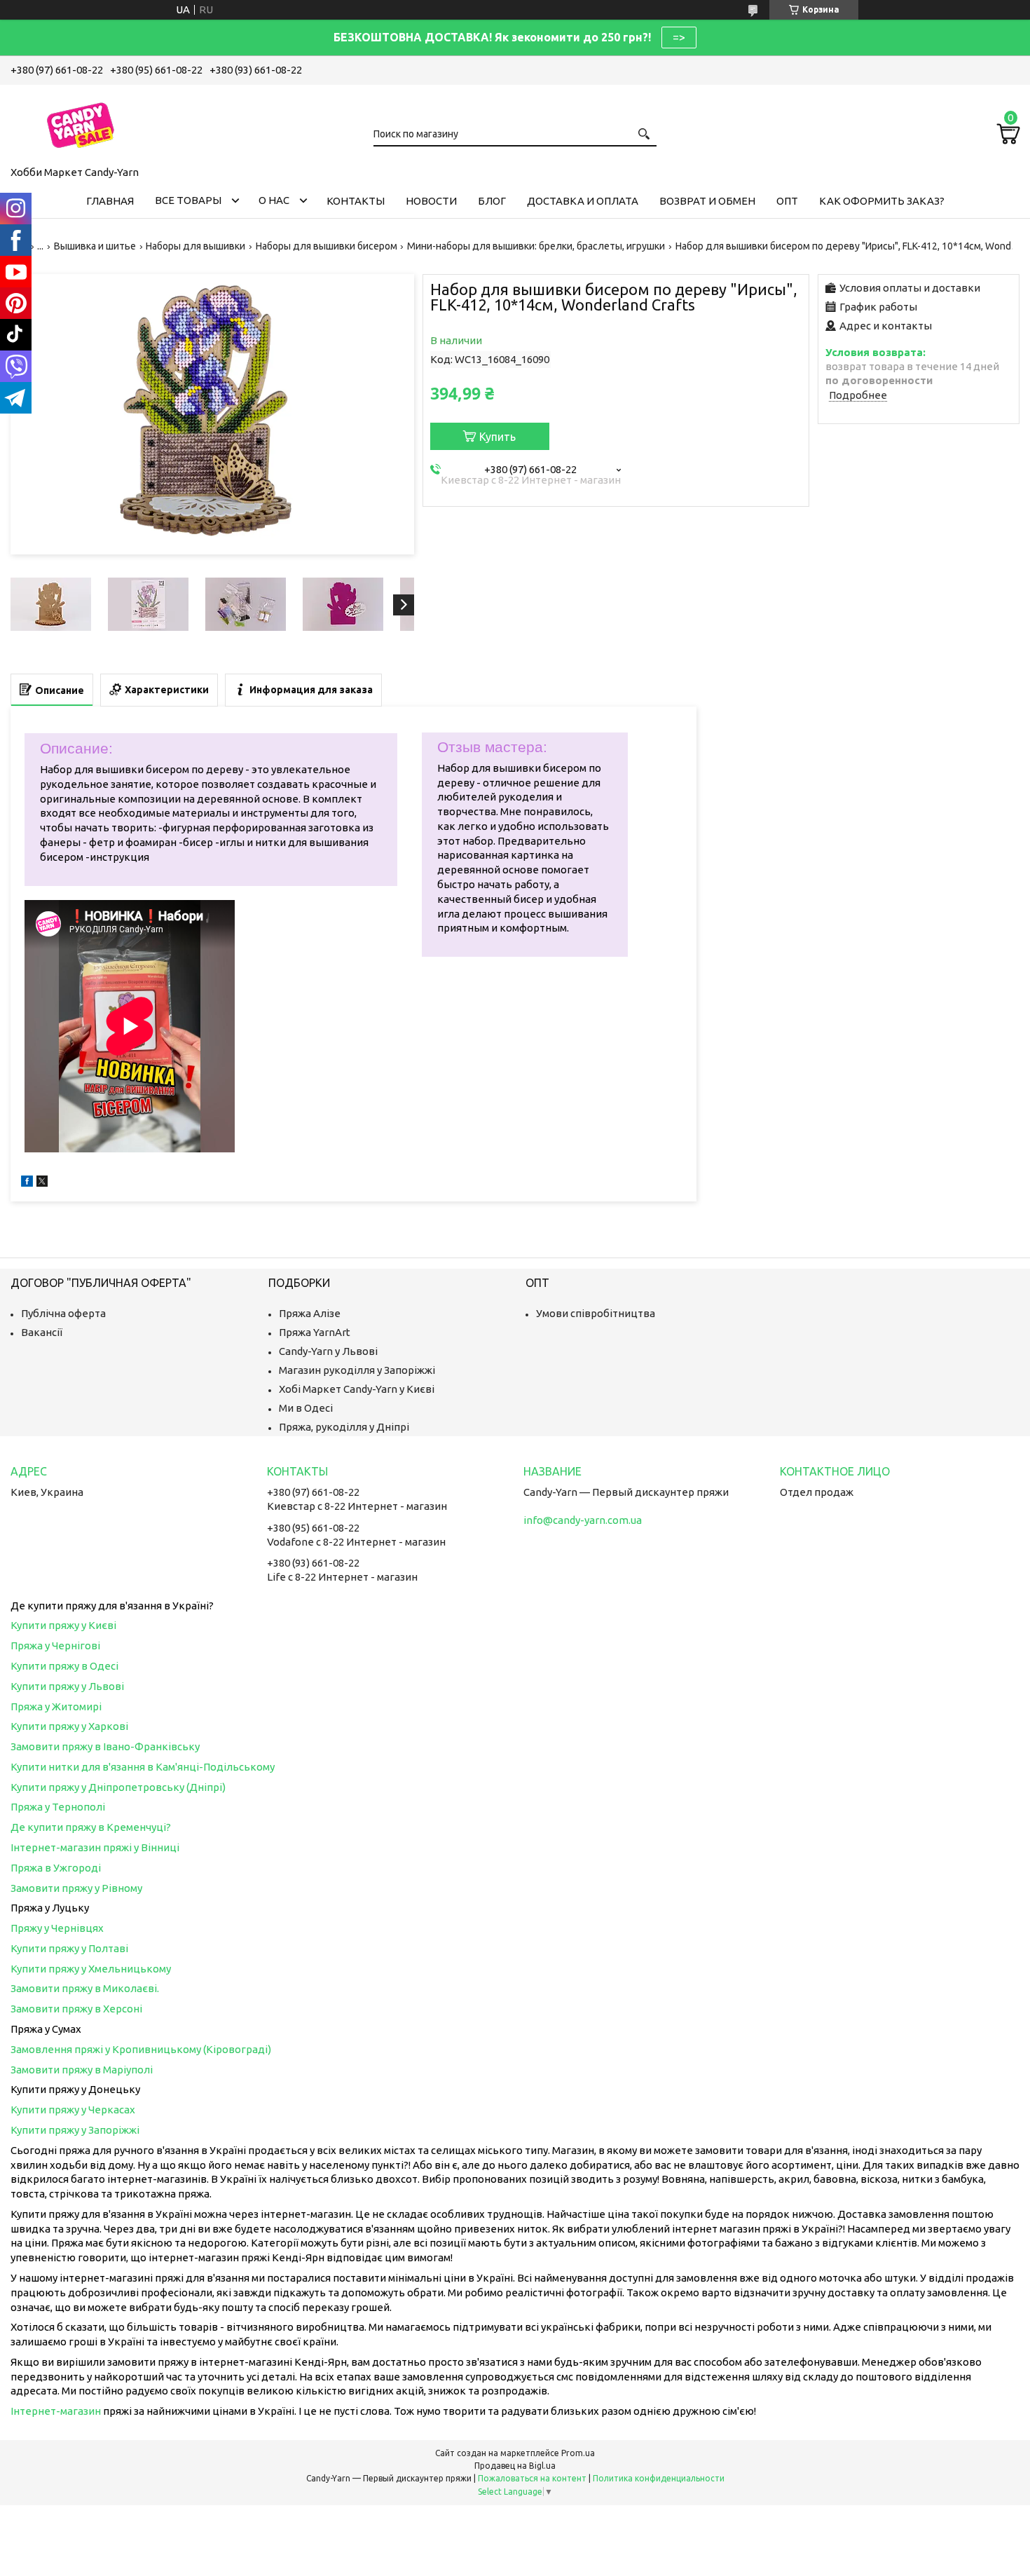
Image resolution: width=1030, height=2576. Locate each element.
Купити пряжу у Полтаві (69, 1948)
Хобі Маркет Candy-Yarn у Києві (357, 1389)
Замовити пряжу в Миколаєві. (85, 1988)
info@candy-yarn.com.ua (583, 1520)
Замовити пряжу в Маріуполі (82, 2070)
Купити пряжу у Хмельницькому (91, 1969)
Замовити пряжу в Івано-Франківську (105, 1746)
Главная (110, 201)
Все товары (188, 200)
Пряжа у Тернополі (58, 1807)
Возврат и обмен (707, 201)
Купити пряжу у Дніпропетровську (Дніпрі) (118, 1787)
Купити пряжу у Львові (67, 1686)
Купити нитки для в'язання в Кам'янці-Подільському (143, 1767)
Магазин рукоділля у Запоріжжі (357, 1370)
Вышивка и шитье (95, 246)
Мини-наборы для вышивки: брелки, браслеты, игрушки (536, 246)
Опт (787, 201)
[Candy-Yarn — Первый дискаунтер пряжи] (81, 123)
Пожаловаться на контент (532, 2478)
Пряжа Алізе (310, 1313)
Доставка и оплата (583, 201)
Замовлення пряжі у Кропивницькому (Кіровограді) (141, 2049)
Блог (492, 201)
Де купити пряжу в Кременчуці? (91, 1827)
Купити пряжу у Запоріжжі (75, 2130)
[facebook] (27, 1183)
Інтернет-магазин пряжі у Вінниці (95, 1847)
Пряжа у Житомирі (56, 1706)
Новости (431, 201)
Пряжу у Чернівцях (57, 1928)
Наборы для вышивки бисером (327, 246)
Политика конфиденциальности (659, 2478)
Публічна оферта (63, 1313)
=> (679, 37)
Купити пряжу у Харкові (69, 1726)
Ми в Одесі (306, 1408)
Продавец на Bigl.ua (515, 2466)
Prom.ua (578, 2453)
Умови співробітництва (596, 1313)
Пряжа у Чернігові (55, 1645)
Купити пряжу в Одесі (64, 1666)
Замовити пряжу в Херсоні (76, 2009)
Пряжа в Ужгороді (56, 1868)
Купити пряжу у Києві (63, 1625)
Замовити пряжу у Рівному (76, 1888)
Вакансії (42, 1332)
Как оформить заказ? (882, 201)
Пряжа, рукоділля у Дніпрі (344, 1427)
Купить (497, 437)
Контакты (356, 201)
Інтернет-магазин (56, 2411)
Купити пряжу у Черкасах (73, 2110)
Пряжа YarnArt (315, 1332)
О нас (274, 200)
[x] (42, 1183)
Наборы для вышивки (195, 246)
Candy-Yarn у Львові (328, 1351)
